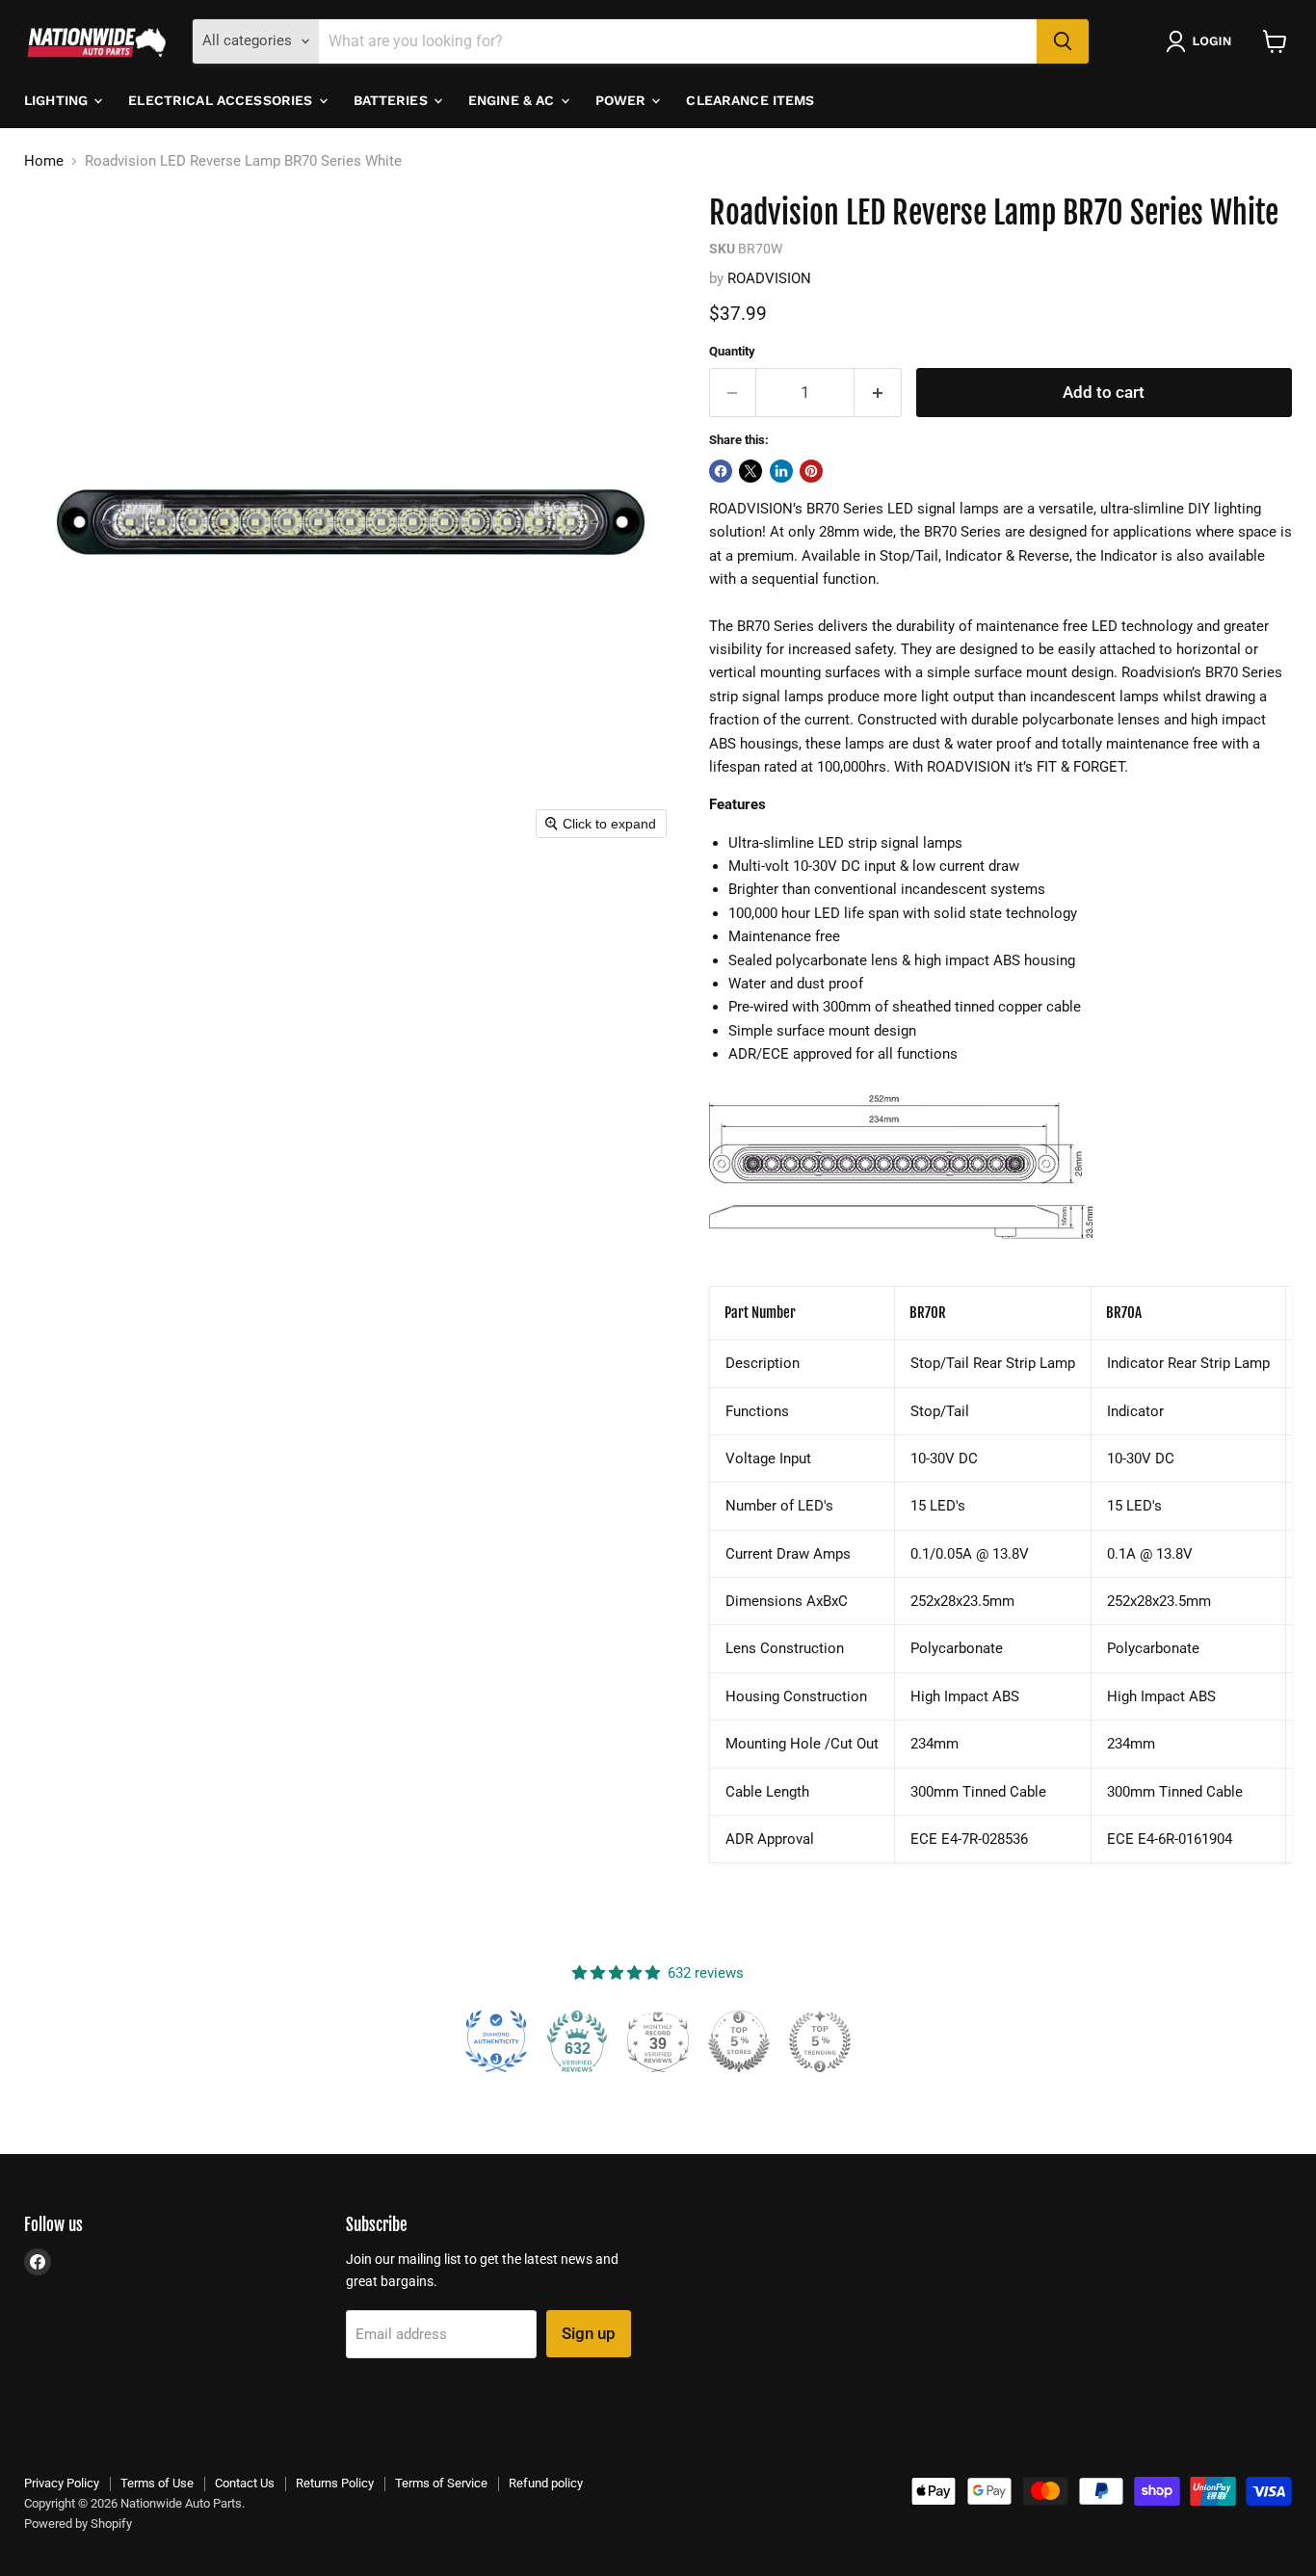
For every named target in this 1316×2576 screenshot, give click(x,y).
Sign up (589, 2333)
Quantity (732, 351)
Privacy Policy (62, 2483)
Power (623, 100)
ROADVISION (769, 278)
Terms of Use (157, 2483)
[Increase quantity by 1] (878, 393)
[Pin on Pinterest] (811, 471)
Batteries (393, 100)
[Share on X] (750, 471)
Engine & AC (513, 100)
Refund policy (546, 2483)
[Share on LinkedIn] (781, 471)
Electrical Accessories (222, 100)
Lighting (58, 100)
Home (44, 161)
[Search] (1063, 41)
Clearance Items (750, 100)
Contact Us (245, 2483)
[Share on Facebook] (721, 471)
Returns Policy (335, 2483)
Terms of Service (441, 2483)
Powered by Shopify (78, 2523)
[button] (1202, 41)
